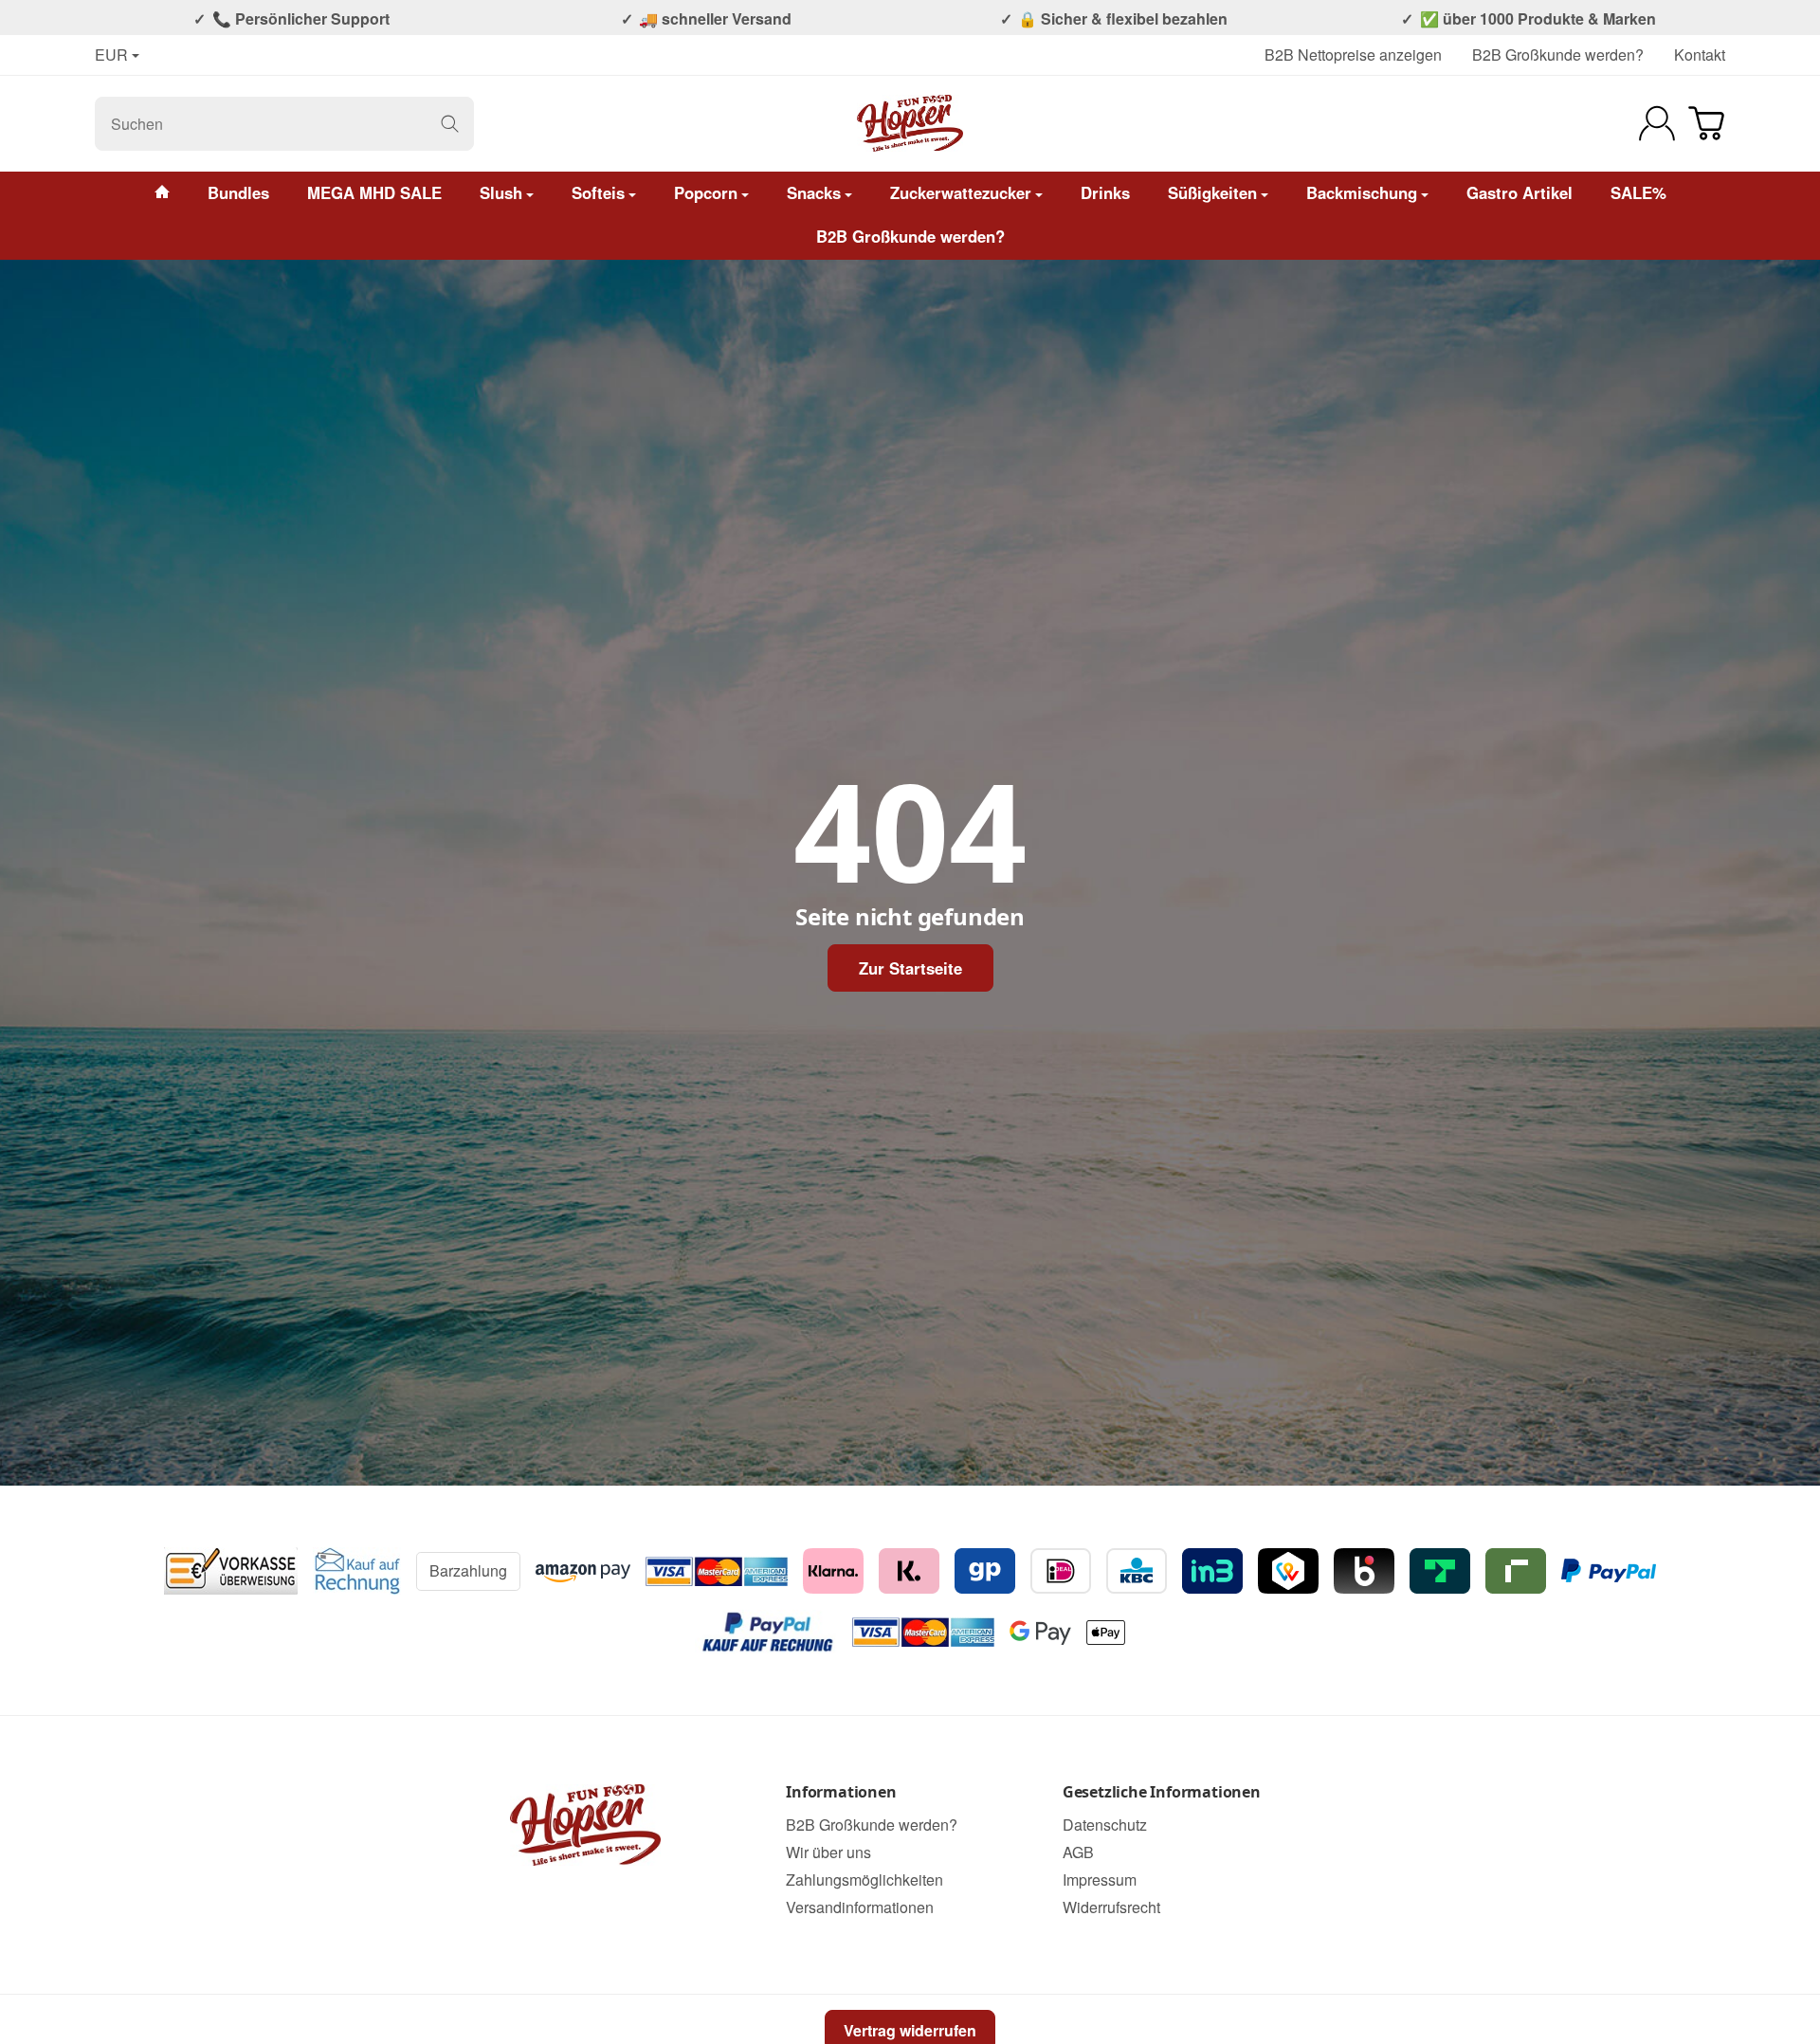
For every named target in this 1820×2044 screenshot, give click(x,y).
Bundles (238, 192)
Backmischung (1362, 192)
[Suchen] (450, 124)
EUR (111, 55)
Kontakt (1700, 55)
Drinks (1105, 192)
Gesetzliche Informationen (1162, 1793)
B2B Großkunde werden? (1558, 55)
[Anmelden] (1657, 123)
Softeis (598, 192)
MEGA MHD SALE (374, 192)
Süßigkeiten (1212, 192)
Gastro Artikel (1520, 192)
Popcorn (706, 192)
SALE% (1638, 192)
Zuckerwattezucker (961, 192)
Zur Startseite (910, 968)
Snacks (814, 192)
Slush (501, 192)
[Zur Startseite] (910, 123)
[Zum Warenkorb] (1706, 123)
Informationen (841, 1793)
